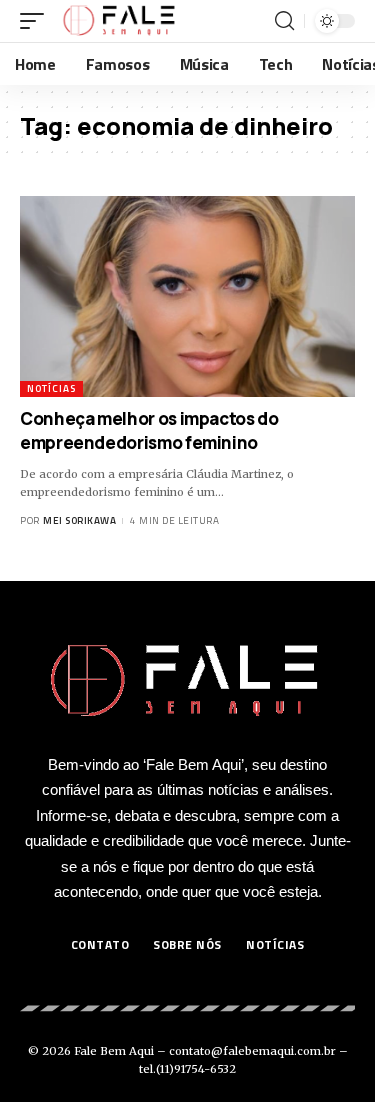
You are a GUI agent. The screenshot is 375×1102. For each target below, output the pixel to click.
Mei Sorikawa (79, 520)
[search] (284, 21)
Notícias (51, 388)
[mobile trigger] (37, 21)
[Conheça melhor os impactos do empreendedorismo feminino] (187, 296)
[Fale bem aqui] (120, 21)
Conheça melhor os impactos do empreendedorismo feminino (149, 430)
